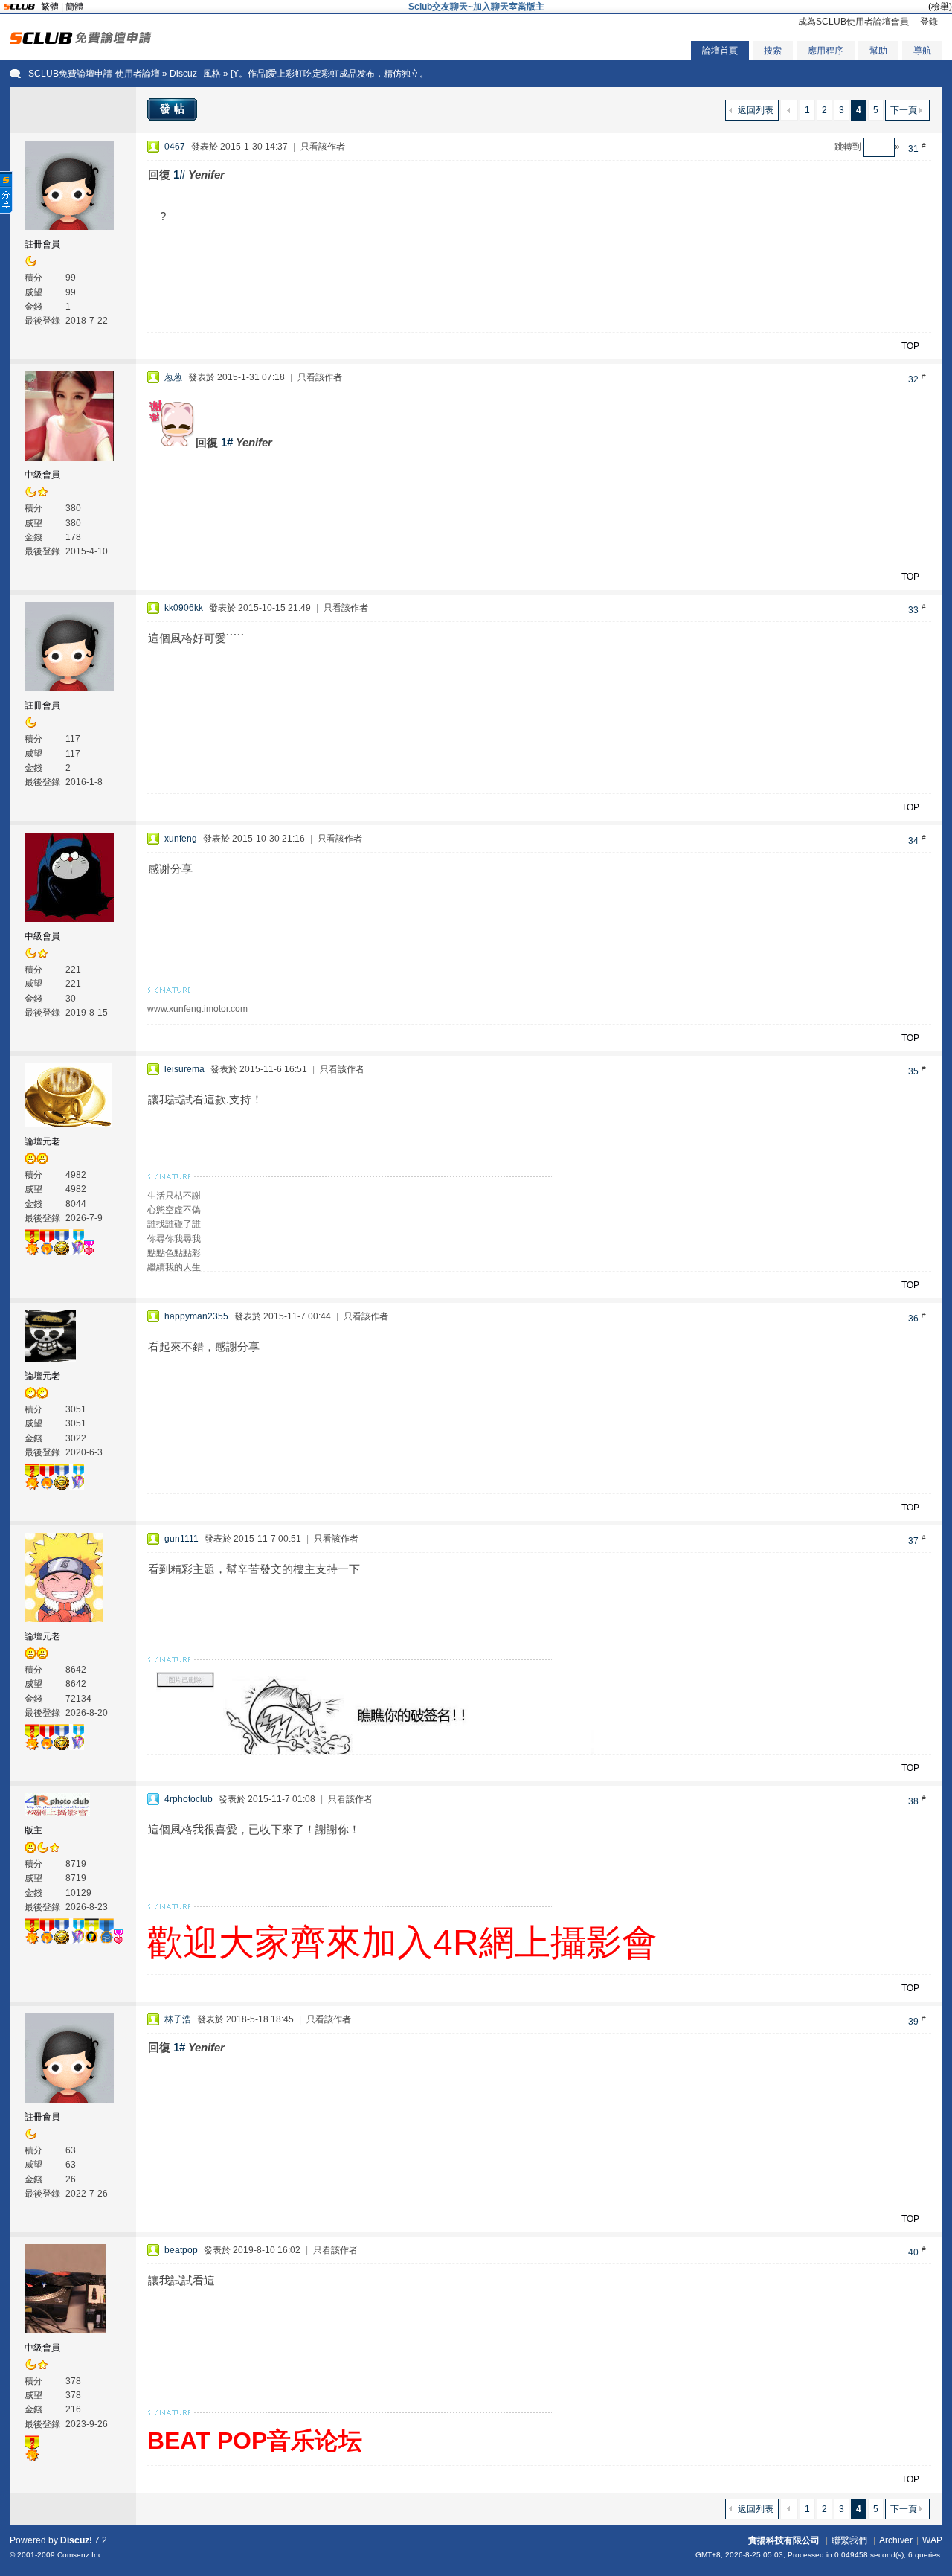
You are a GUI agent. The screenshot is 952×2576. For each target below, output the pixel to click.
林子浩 (178, 2019)
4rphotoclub (189, 1799)
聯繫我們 (849, 2540)
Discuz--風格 (195, 74)
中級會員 (42, 475)
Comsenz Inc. (81, 2555)
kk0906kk (184, 608)
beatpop (181, 2250)
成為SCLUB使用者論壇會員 (853, 22)
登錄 (929, 22)
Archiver (896, 2540)
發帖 (174, 109)
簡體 (74, 7)
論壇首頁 (720, 51)
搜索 (773, 51)
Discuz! (76, 2540)
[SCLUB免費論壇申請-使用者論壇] (81, 41)
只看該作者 (323, 147)
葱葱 (173, 377)
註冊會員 (42, 244)
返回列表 (756, 110)
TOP (910, 346)
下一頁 (904, 110)
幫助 (878, 51)
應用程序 (826, 51)
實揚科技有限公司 (784, 2540)
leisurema (184, 1069)
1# (179, 174)
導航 (922, 51)
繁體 (50, 7)
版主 (33, 1830)
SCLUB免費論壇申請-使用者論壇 (94, 74)
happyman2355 (196, 1316)
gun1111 (181, 1539)
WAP (932, 2540)
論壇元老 (42, 1141)
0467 (175, 147)
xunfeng (181, 839)
